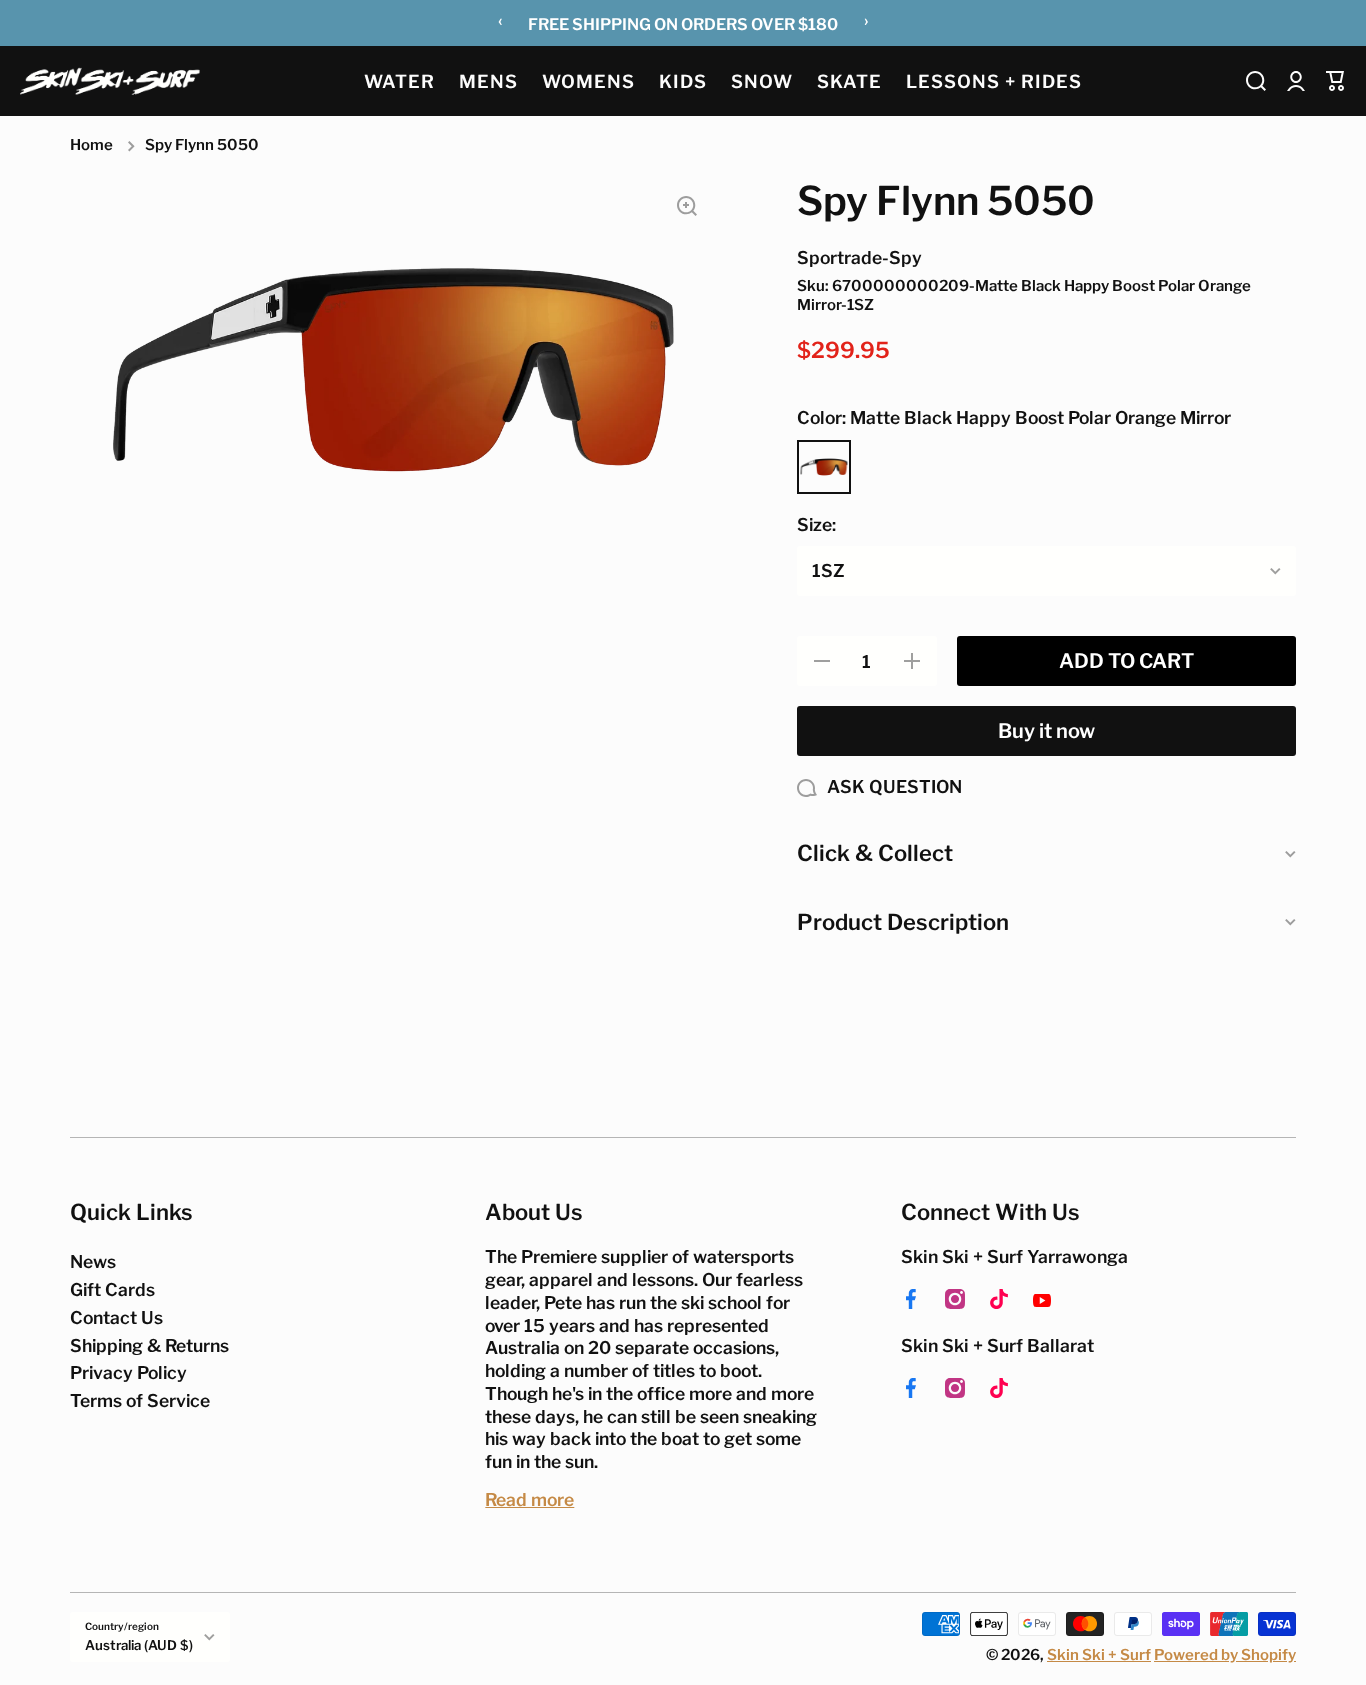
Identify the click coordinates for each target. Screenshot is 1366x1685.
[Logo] (110, 80)
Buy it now (1046, 731)
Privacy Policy (128, 1372)
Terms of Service (140, 1400)
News (93, 1261)
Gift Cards (112, 1289)
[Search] (1256, 81)
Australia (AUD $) (139, 1645)
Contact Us (116, 1317)
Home (91, 145)
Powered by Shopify (1225, 1655)
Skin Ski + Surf (1099, 1655)
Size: (816, 524)
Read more (529, 1499)
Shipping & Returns (149, 1345)
